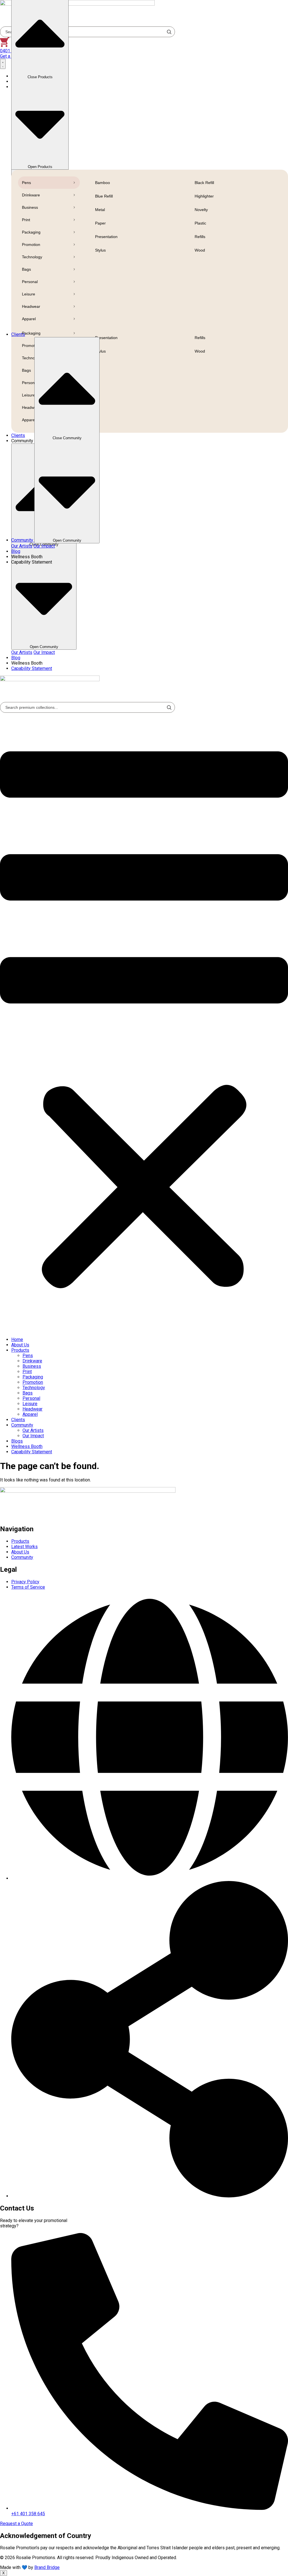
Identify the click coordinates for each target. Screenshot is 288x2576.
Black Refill (204, 183)
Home (17, 1339)
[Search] (169, 707)
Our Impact (44, 652)
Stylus (100, 250)
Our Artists (22, 652)
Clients (18, 1420)
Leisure (29, 294)
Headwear (31, 306)
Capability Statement (32, 1452)
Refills (200, 237)
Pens (26, 183)
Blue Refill (104, 196)
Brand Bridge (47, 2567)
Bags (26, 269)
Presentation (106, 237)
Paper (100, 223)
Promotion (31, 245)
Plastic (200, 223)
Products (20, 1350)
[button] (144, 1023)
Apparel (29, 319)
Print (26, 220)
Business (30, 207)
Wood (200, 250)
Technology (32, 257)
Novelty (201, 210)
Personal (30, 282)
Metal (100, 210)
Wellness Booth (27, 1446)
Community (22, 1425)
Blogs (17, 1441)
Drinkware (31, 195)
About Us (20, 1345)
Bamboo (103, 183)
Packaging (31, 232)
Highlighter (204, 196)
